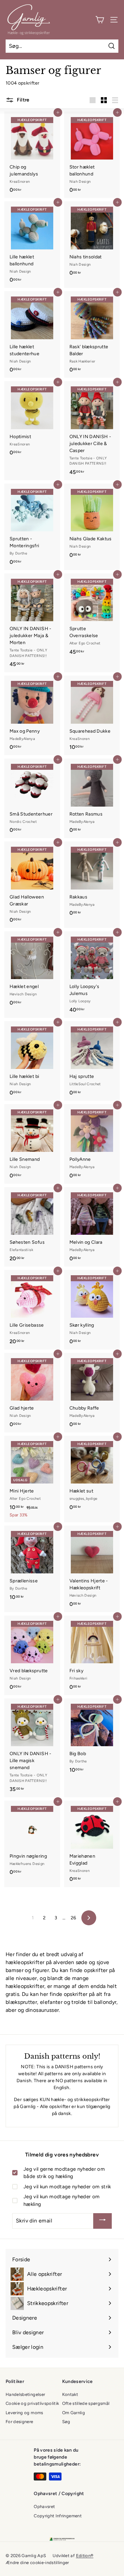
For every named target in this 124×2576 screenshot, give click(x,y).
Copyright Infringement (58, 2516)
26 (74, 1918)
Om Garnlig (74, 2413)
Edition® (85, 2556)
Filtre (22, 100)
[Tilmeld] (103, 2221)
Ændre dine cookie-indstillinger (37, 2563)
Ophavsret (44, 2507)
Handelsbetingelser (25, 2394)
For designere (20, 2422)
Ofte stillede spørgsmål (86, 2403)
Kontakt (70, 2394)
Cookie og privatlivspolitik (32, 2403)
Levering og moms (24, 2413)
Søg (66, 2422)
